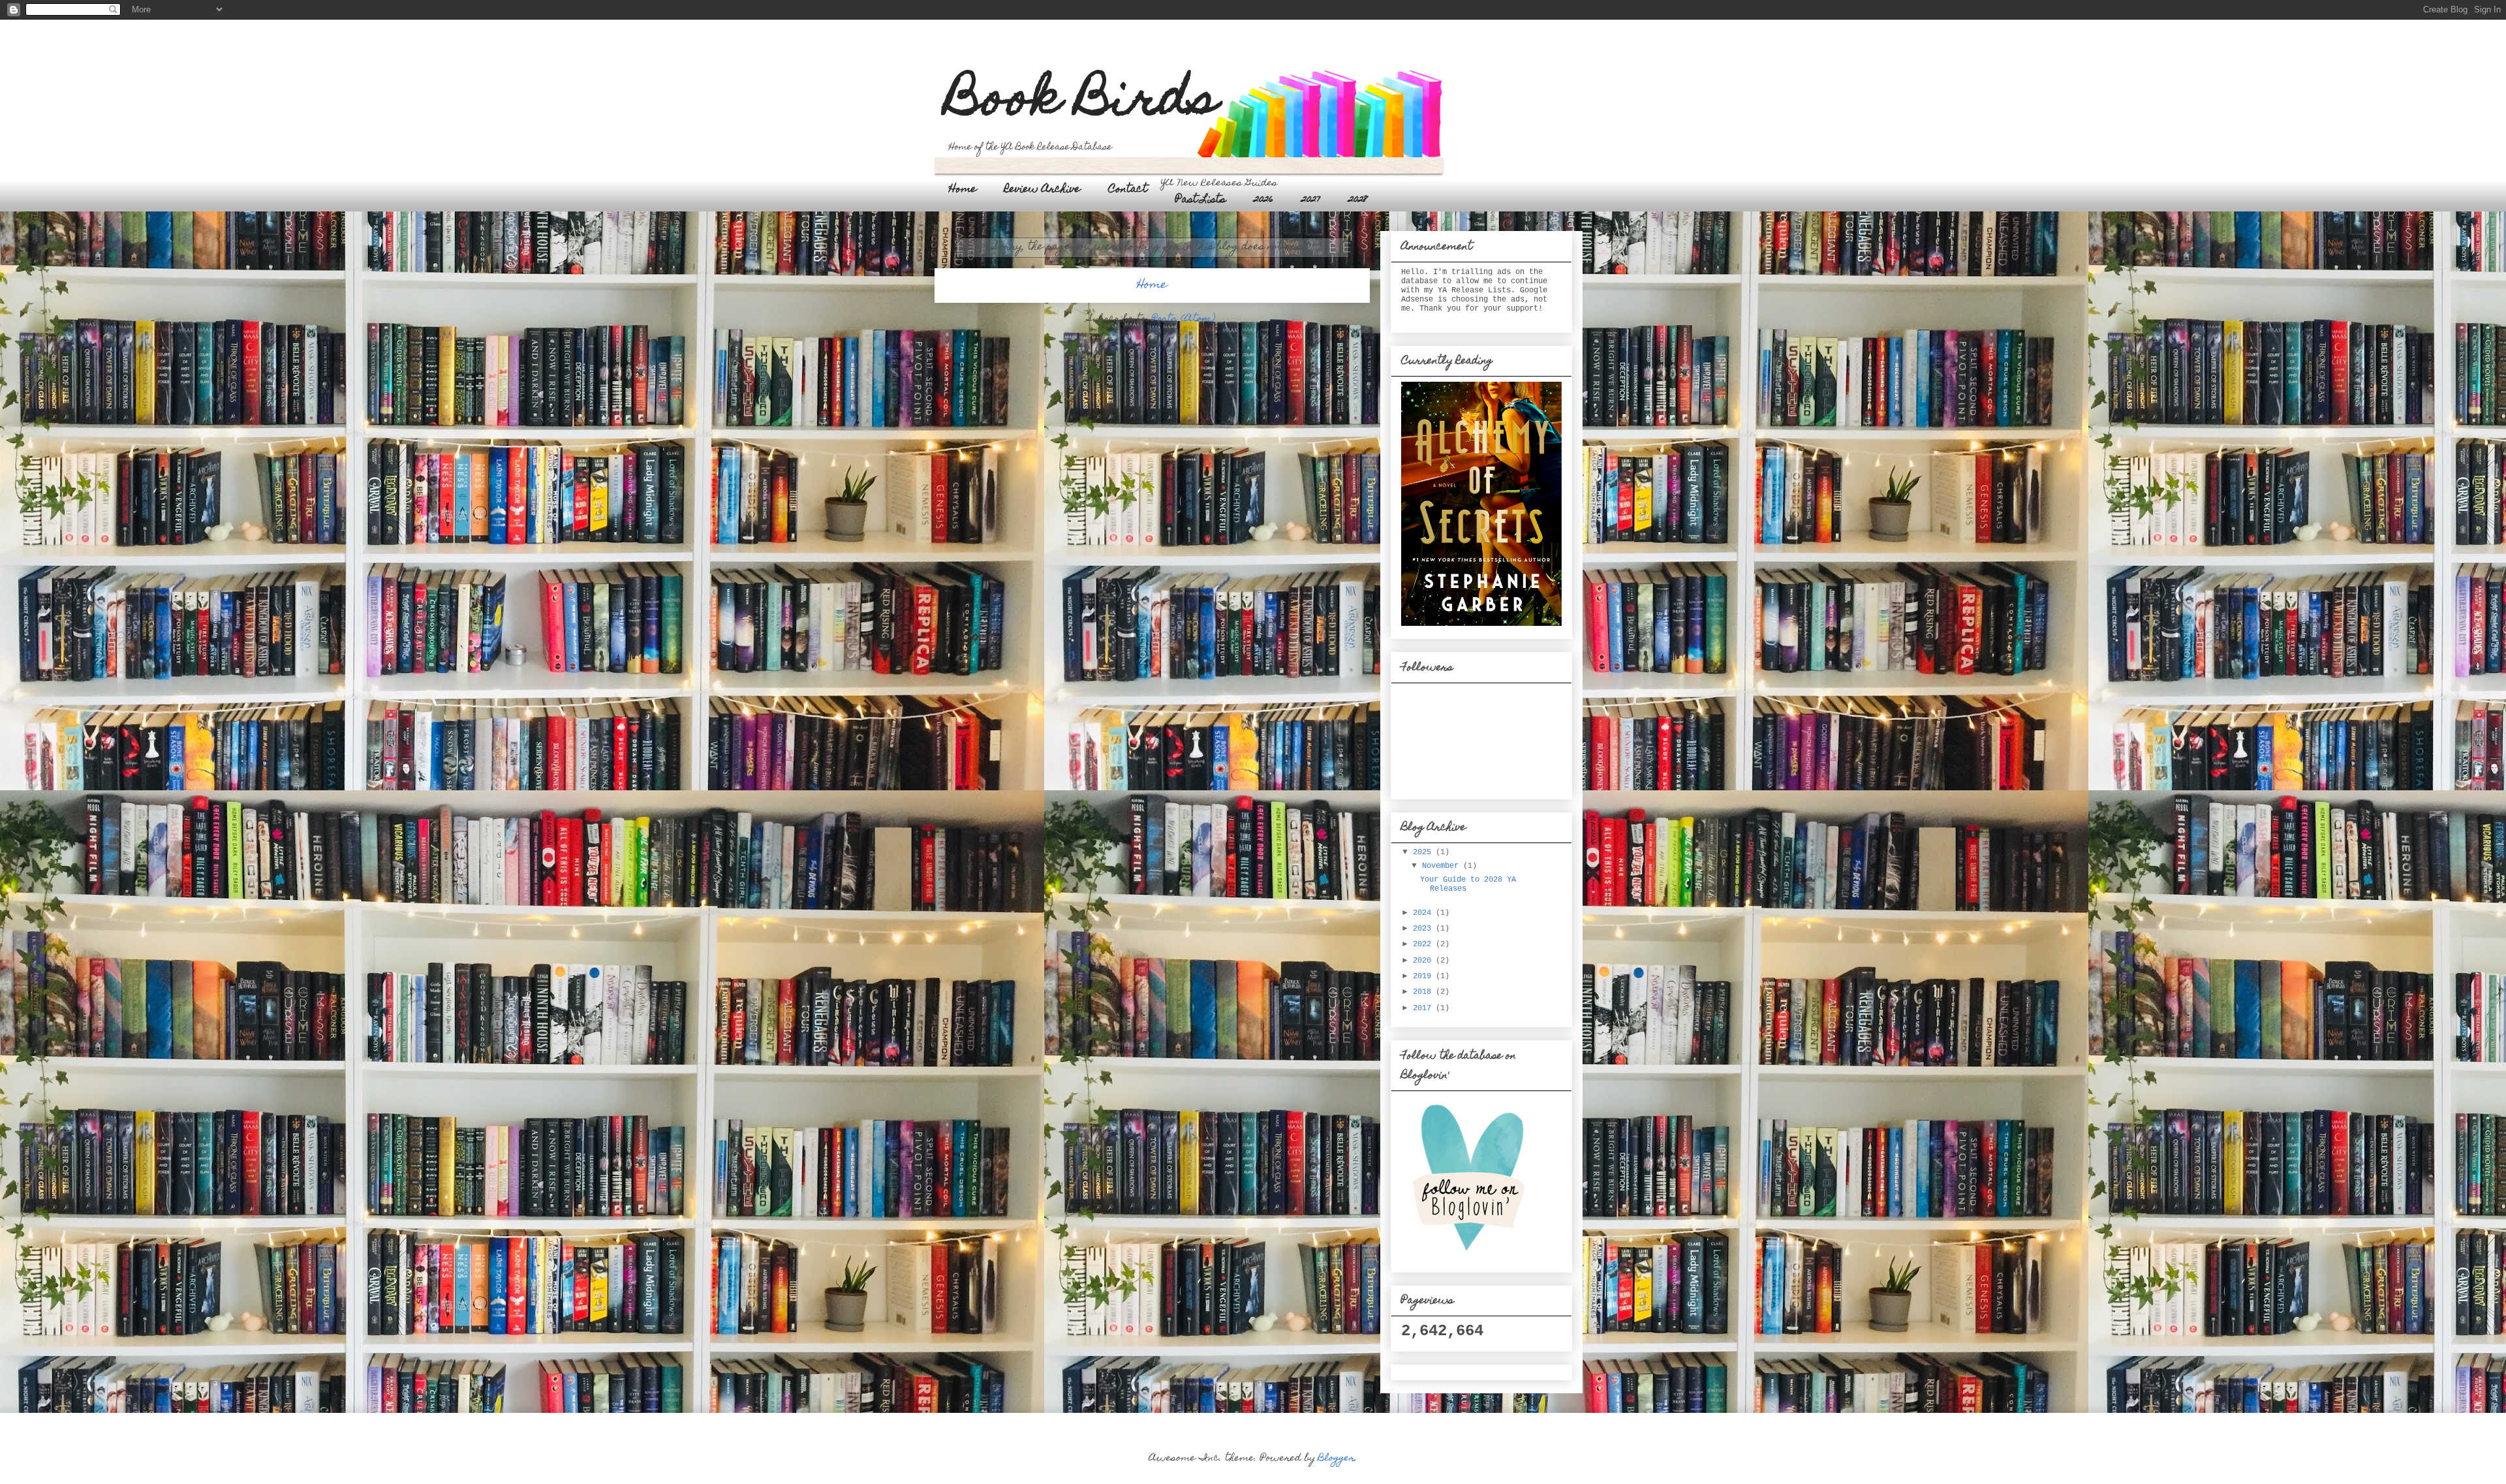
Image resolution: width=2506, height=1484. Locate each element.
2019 (1424, 976)
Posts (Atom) (1184, 319)
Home (963, 190)
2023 (1424, 929)
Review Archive (1042, 190)
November (1443, 866)
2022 (1424, 944)
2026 (1263, 200)
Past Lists (1200, 200)
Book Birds (1082, 102)
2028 (1358, 200)
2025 (1424, 852)
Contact (1128, 190)
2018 (1424, 992)
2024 (1424, 913)
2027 (1311, 200)
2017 (1424, 1008)
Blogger (1337, 1459)
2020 (1424, 961)
